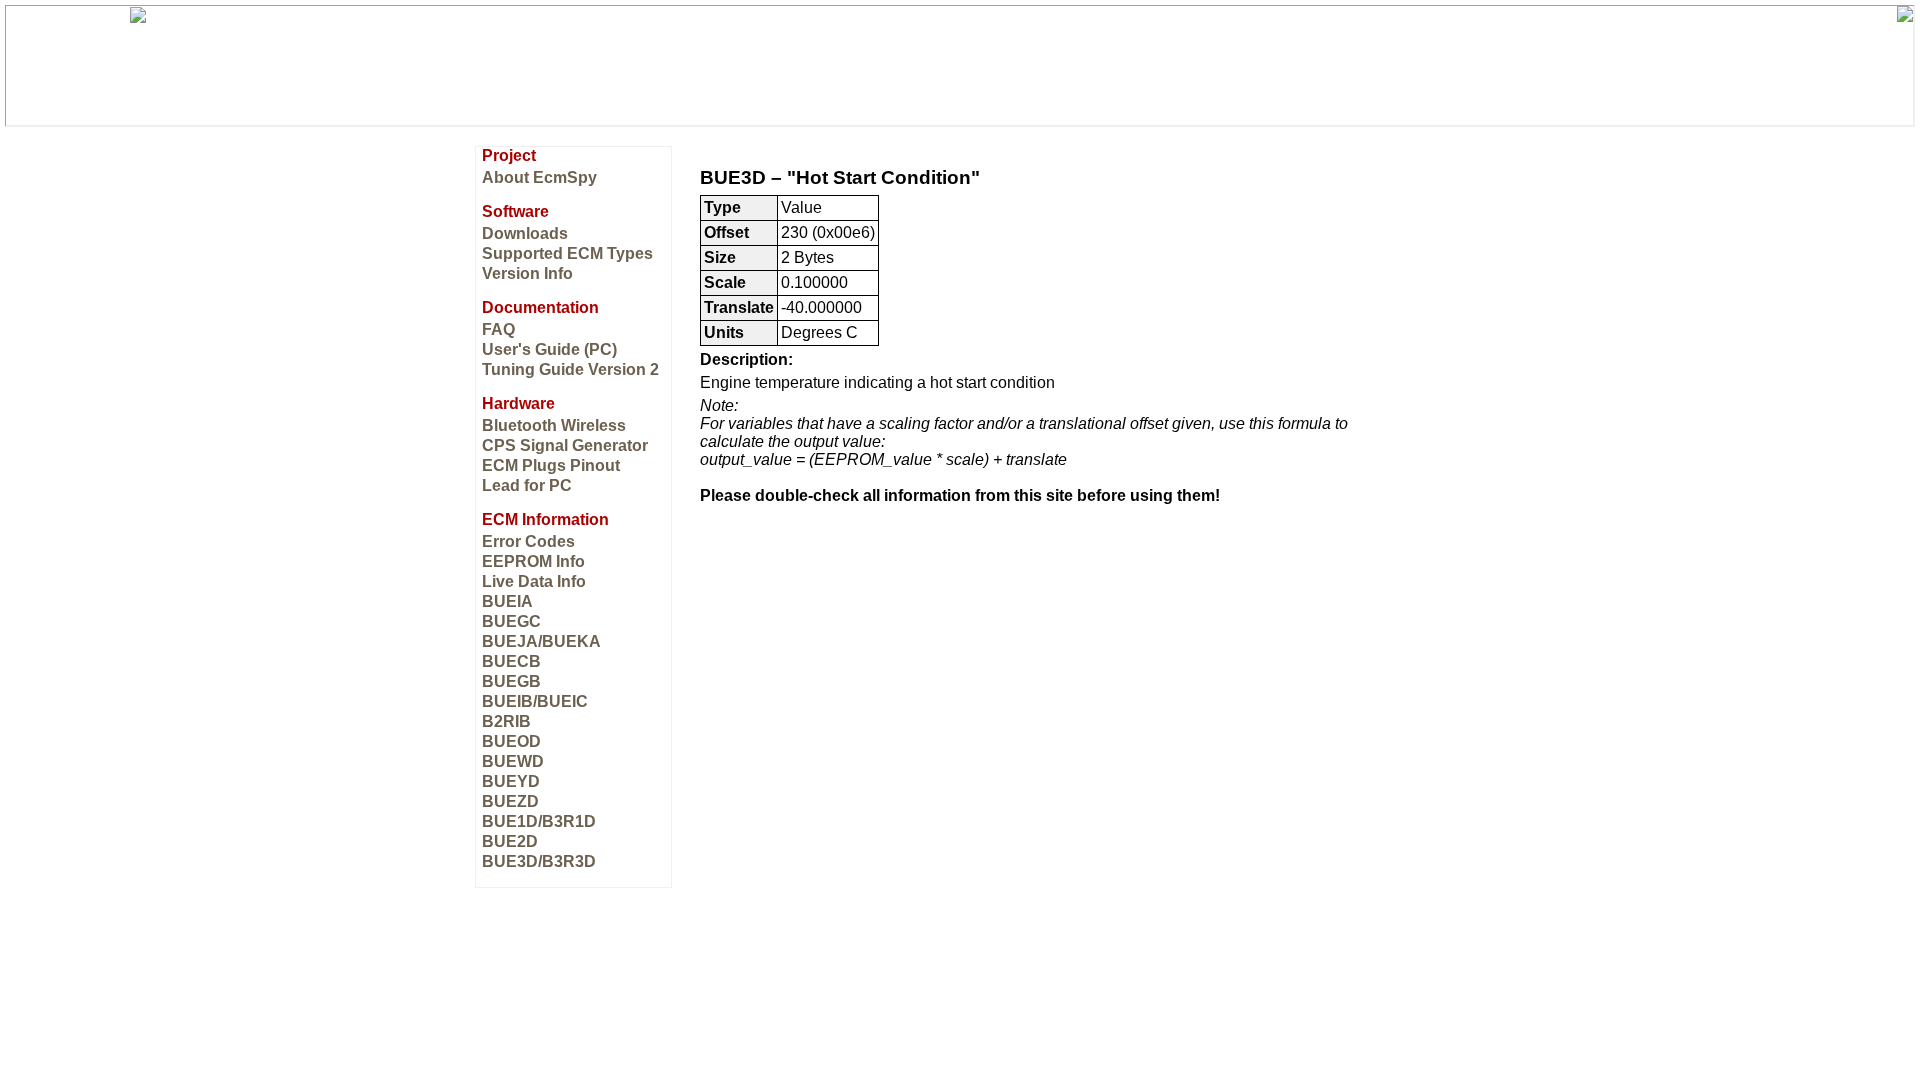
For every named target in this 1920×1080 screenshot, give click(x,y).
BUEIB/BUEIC (535, 701)
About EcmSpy (539, 177)
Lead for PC (527, 485)
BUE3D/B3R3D (539, 861)
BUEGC (511, 621)
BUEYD (511, 781)
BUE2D (510, 841)
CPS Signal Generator (565, 445)
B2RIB (506, 721)
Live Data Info (534, 581)
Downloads (525, 233)
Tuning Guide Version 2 (570, 369)
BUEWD (513, 761)
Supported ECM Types (567, 253)
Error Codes (528, 541)
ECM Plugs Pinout (551, 465)
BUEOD (511, 741)
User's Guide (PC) (549, 349)
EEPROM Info (533, 561)
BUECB (511, 661)
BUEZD (510, 801)
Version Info (527, 273)
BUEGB (511, 681)
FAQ (498, 329)
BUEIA (507, 601)
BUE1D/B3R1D (539, 821)
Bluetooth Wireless (554, 425)
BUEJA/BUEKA (541, 641)
